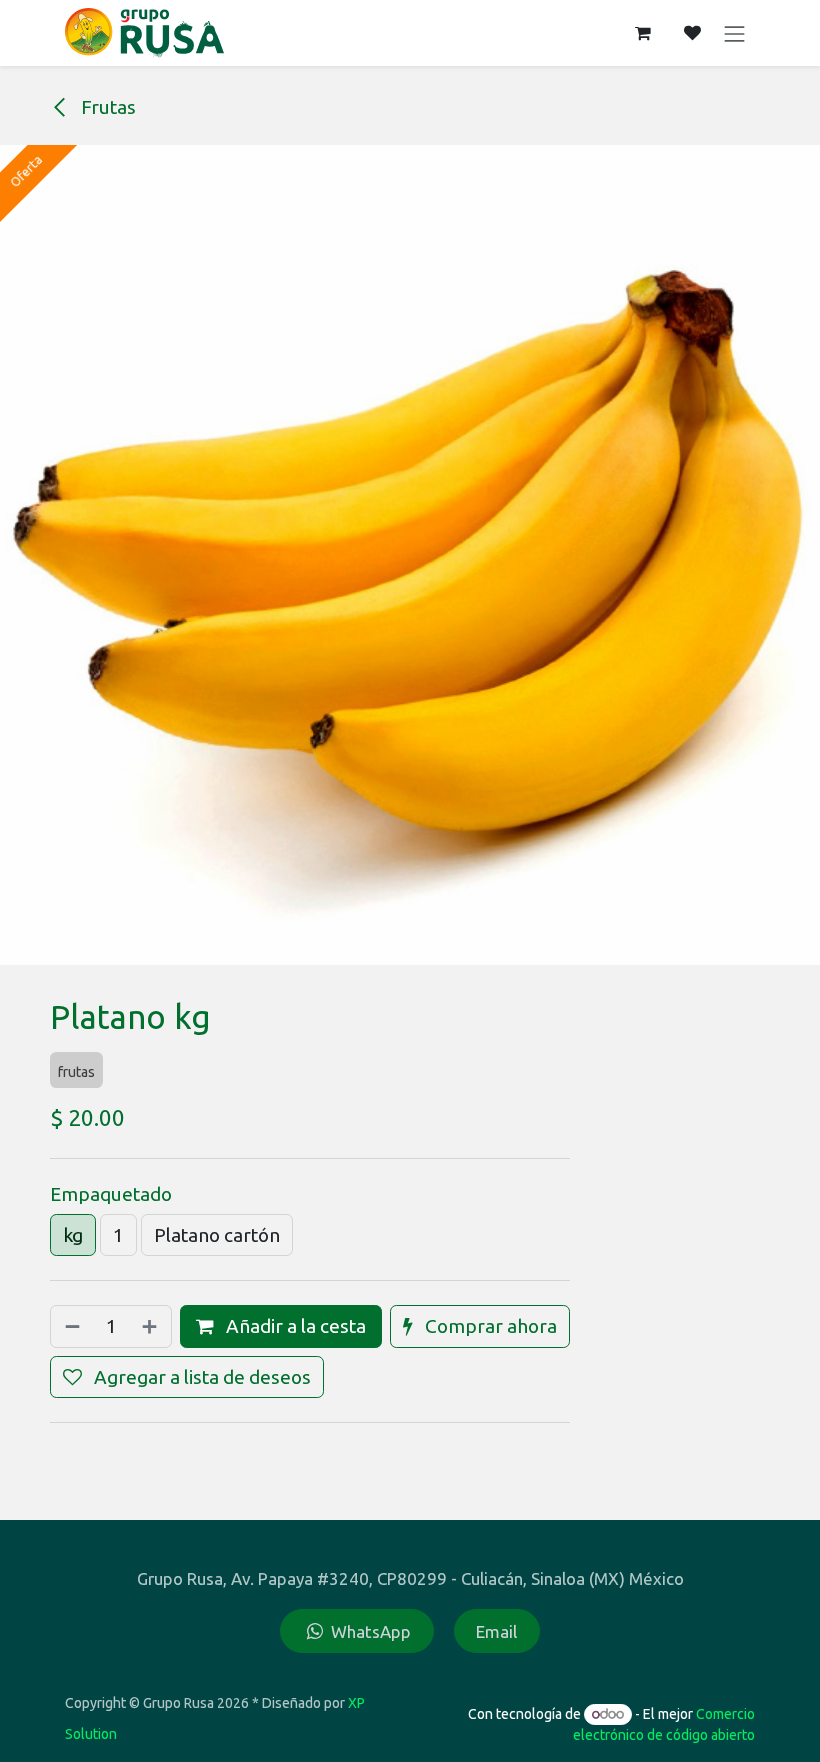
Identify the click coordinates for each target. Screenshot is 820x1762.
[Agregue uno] (151, 1326)
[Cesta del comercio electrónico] (643, 33)
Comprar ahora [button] (489, 1326)
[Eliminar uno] (70, 1326)
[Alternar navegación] (735, 32)
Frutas (106, 107)
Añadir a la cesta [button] (294, 1326)
